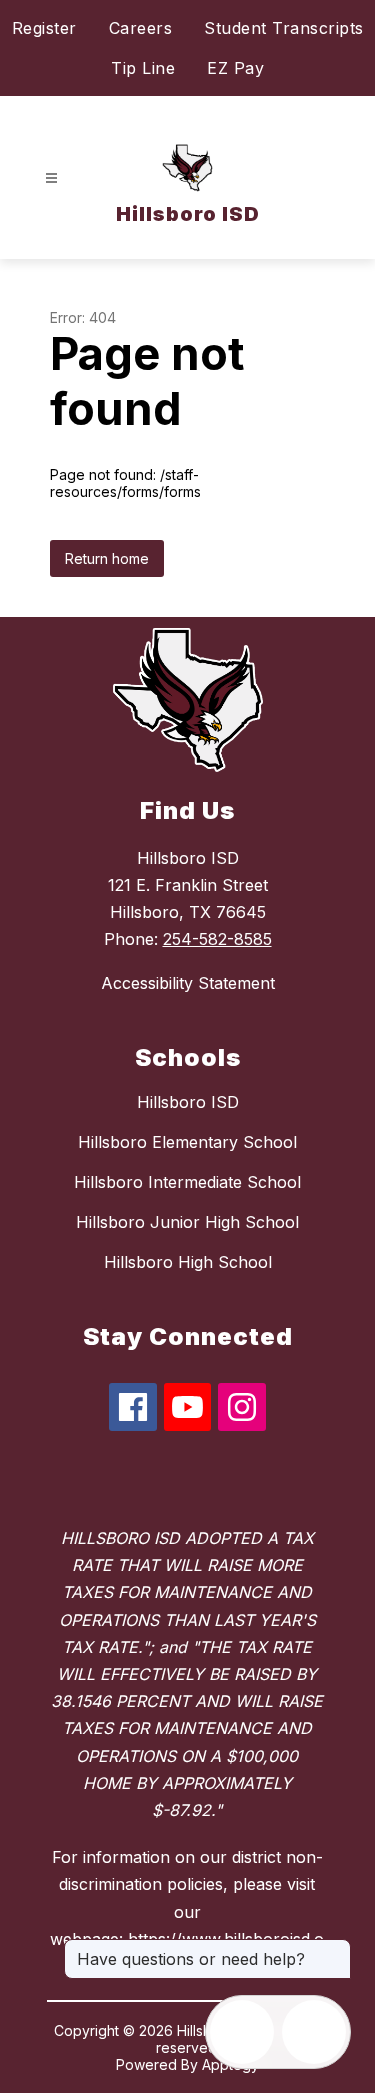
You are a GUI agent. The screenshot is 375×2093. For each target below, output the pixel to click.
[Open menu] (51, 178)
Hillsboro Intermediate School (187, 1182)
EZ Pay (235, 68)
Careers (141, 28)
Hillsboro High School (188, 1262)
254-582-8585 (217, 939)
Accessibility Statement (188, 983)
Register (44, 28)
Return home (107, 558)
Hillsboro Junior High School (187, 1222)
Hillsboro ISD (188, 1102)
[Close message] (335, 1949)
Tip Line (143, 68)
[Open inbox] (242, 2032)
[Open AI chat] (314, 2032)
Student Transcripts (284, 28)
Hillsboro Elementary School (187, 1142)
